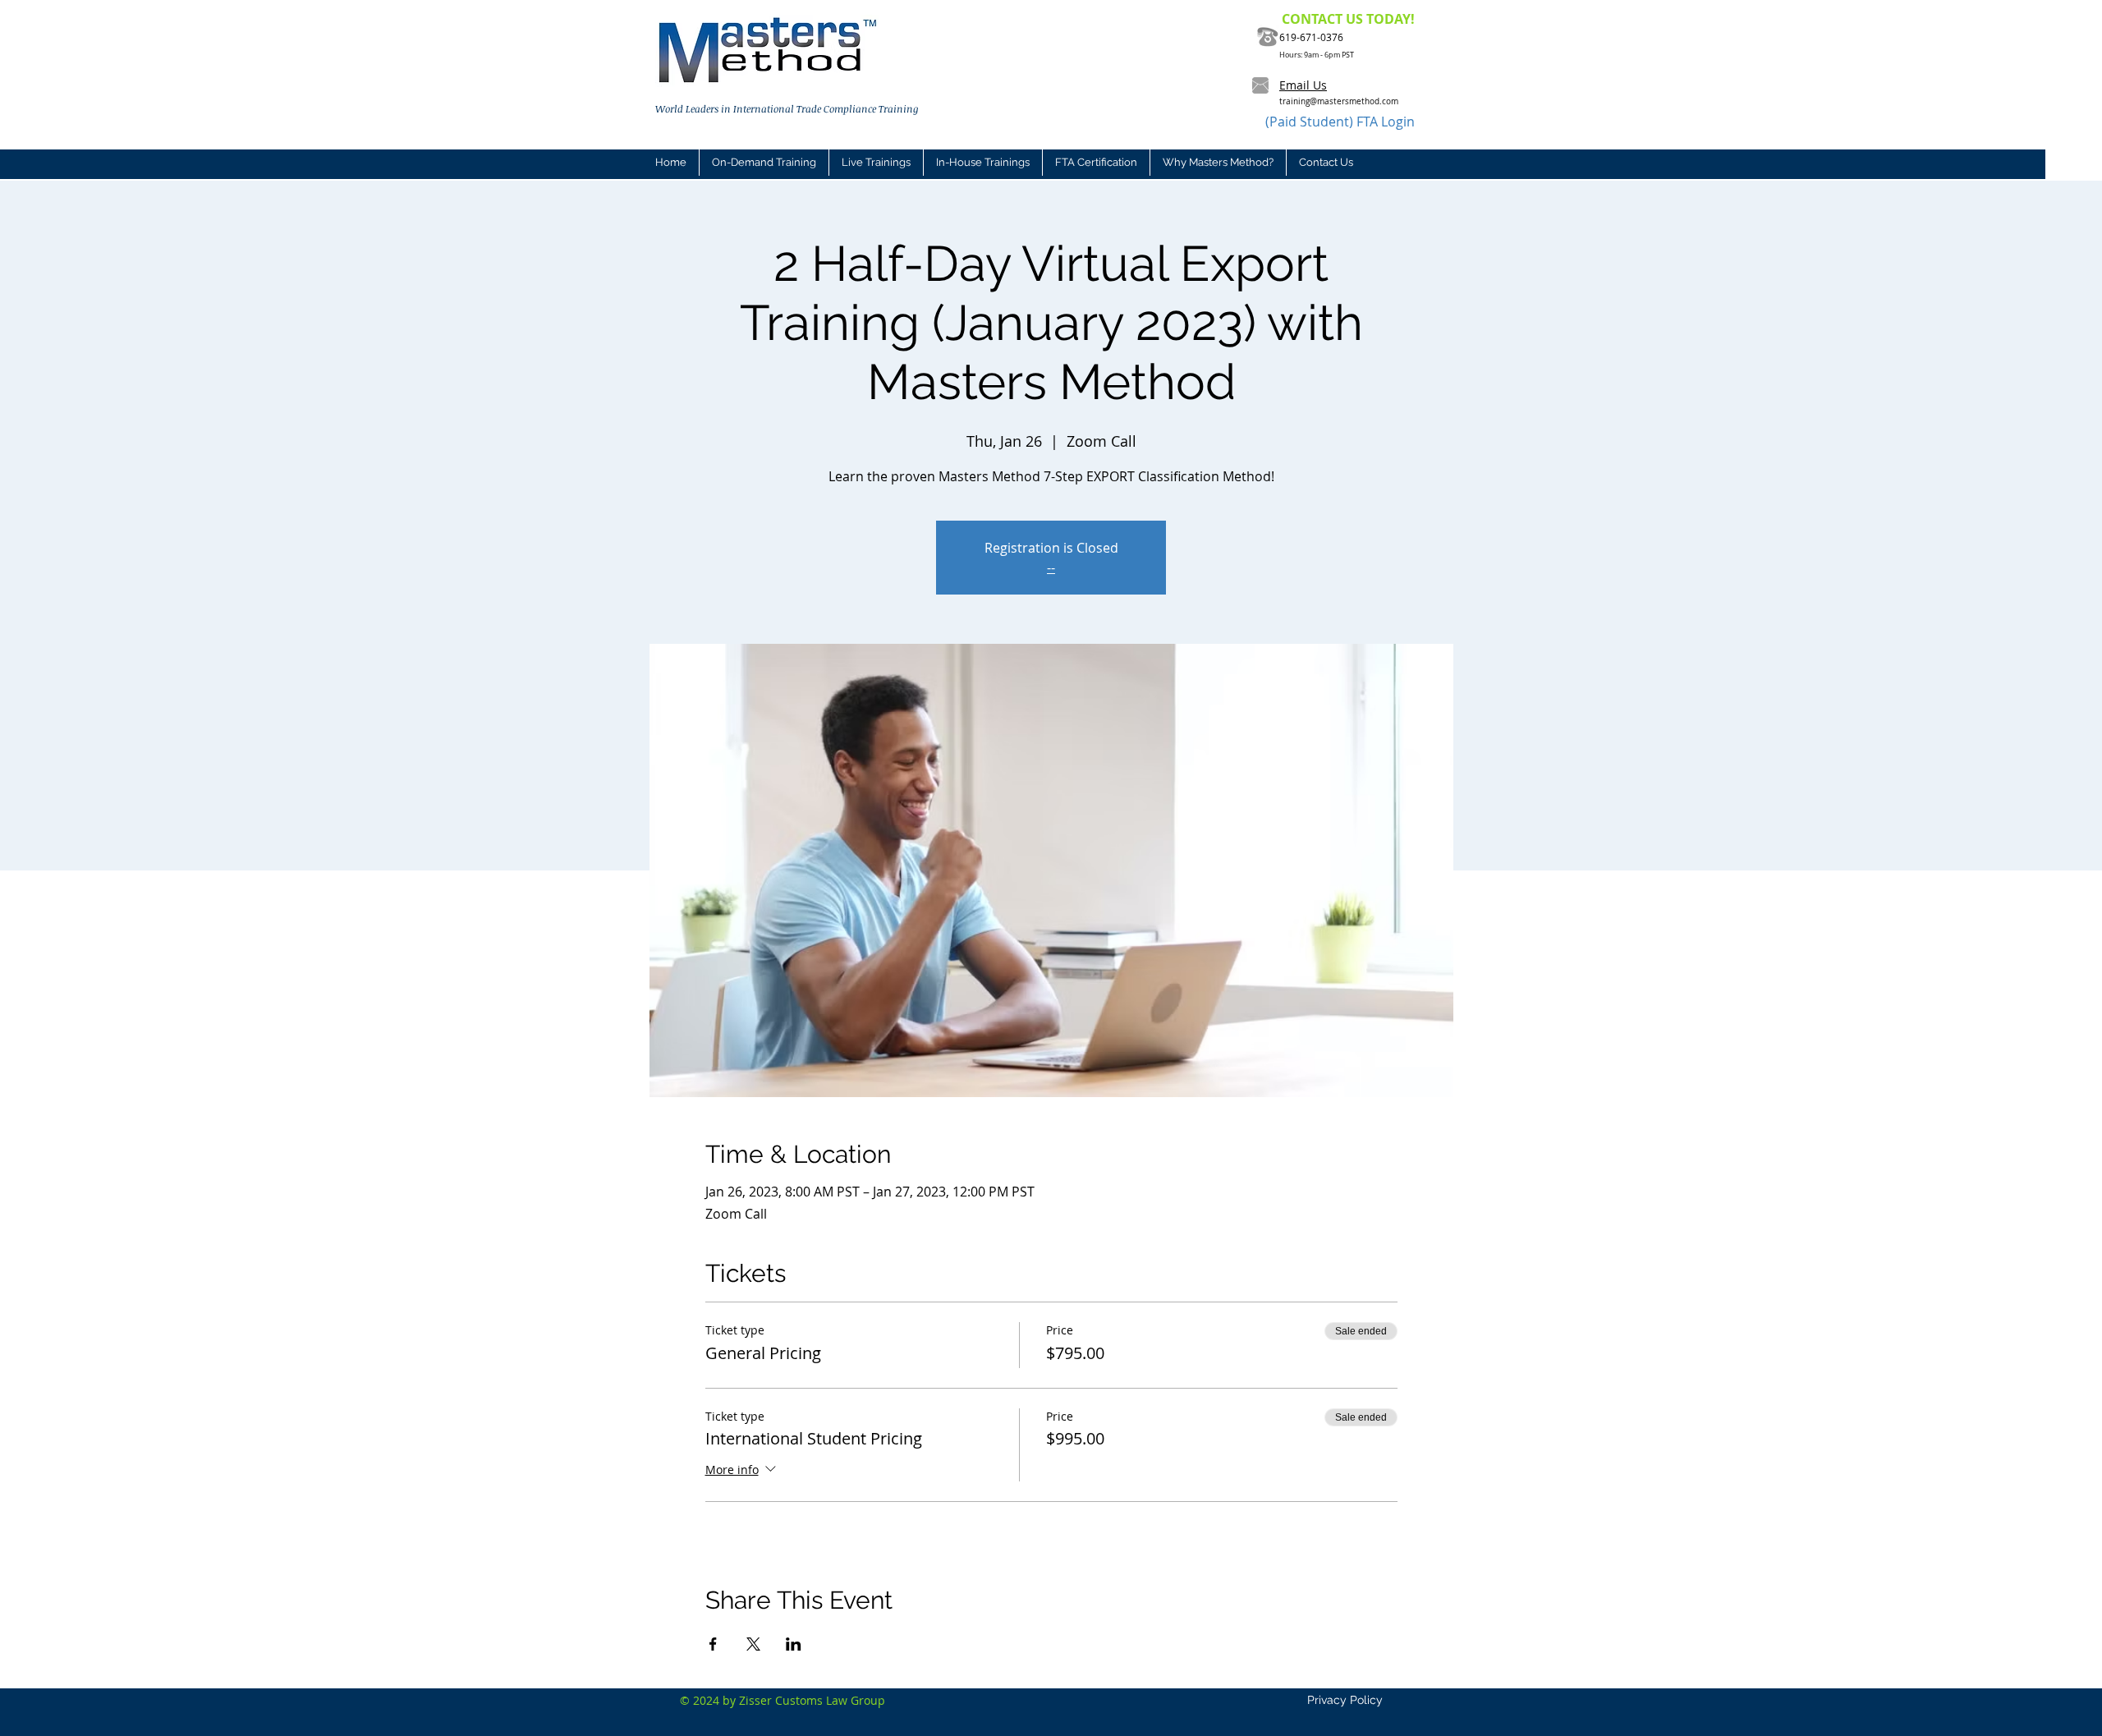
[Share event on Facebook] (713, 1644)
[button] (876, 163)
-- (1051, 567)
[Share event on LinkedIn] (794, 1644)
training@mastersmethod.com (1339, 101)
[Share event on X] (753, 1644)
